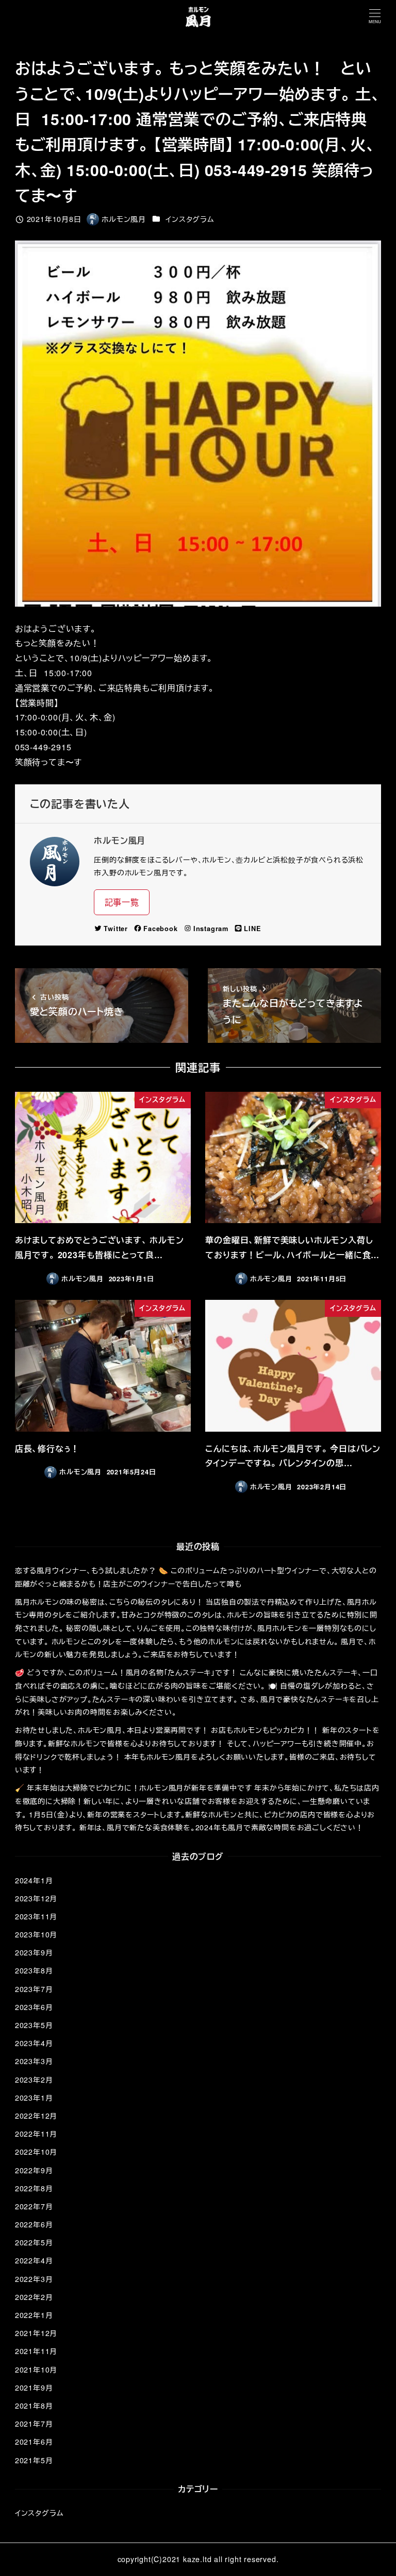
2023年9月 (34, 1952)
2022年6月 (34, 2224)
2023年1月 (34, 2098)
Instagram (211, 929)
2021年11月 (36, 2351)
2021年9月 (34, 2388)
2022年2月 (34, 2297)
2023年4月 (34, 2043)
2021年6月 (34, 2442)
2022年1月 (34, 2315)
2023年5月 (34, 2025)
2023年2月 (34, 2080)
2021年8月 (34, 2406)
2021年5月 (34, 2460)
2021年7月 (34, 2424)
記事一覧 (122, 902)
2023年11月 (36, 1916)
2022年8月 (34, 2188)
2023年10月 (36, 1934)
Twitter (116, 929)
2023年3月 (34, 2061)
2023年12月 (36, 1898)
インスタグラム (190, 219)
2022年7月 (34, 2206)
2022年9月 (34, 2170)
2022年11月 (36, 2134)
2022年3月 (34, 2279)
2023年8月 (34, 1970)
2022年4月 (34, 2260)
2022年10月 (36, 2152)
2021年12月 (36, 2333)
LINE (252, 929)
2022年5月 (34, 2242)
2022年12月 (36, 2116)
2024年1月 (34, 1880)
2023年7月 (34, 1989)
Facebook (160, 929)
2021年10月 (36, 2369)
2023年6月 (34, 2007)
